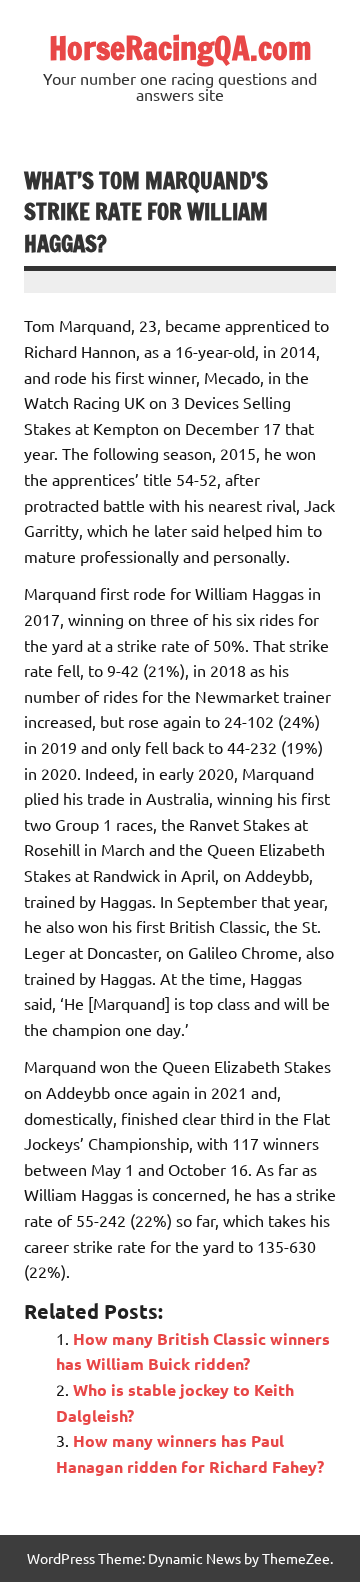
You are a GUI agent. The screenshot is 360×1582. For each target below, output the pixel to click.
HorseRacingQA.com (180, 48)
